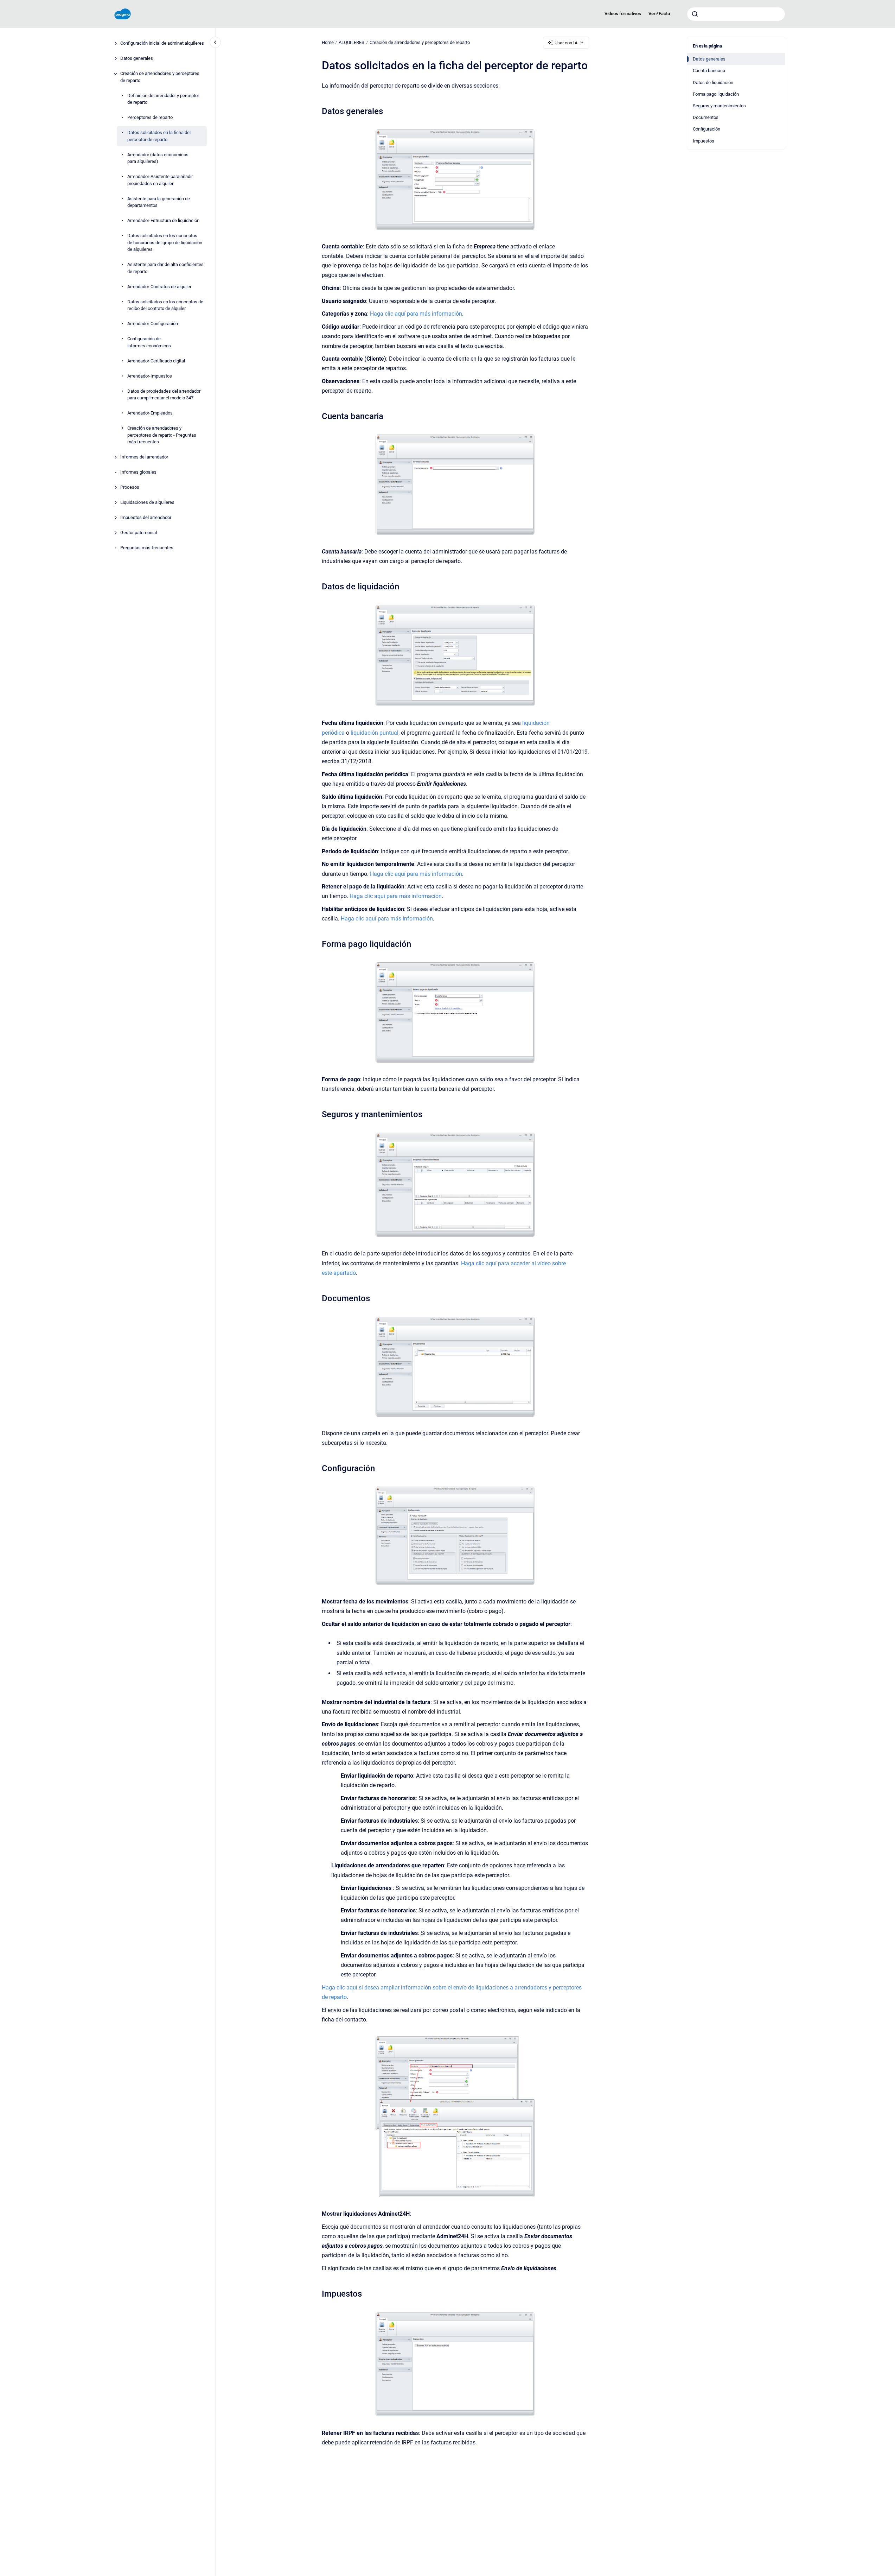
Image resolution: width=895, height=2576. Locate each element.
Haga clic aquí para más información (416, 314)
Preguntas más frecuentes (147, 548)
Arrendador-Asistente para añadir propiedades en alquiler (160, 180)
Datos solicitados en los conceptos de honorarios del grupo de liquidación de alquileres (165, 243)
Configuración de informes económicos (149, 343)
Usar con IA (566, 43)
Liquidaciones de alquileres (147, 503)
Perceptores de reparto (150, 118)
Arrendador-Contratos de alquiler (159, 287)
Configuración (707, 129)
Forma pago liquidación (716, 94)
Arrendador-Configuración (153, 324)
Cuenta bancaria (709, 71)
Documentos (706, 117)
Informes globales (138, 472)
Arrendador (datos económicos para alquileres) (158, 158)
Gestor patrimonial (139, 533)
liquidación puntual (375, 733)
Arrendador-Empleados (150, 413)
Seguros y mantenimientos (719, 106)
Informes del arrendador (144, 457)
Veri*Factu (659, 14)
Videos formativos (623, 14)
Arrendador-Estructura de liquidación (163, 221)
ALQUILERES (351, 42)
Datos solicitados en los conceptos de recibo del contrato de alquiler (165, 305)
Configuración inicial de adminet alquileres (162, 43)
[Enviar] (695, 14)
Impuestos (704, 141)
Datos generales (137, 59)
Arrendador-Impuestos (150, 376)
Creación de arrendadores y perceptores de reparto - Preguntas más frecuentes (162, 435)
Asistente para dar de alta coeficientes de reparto (165, 268)
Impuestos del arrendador (146, 518)
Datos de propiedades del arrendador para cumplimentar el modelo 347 (164, 395)
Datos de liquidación (713, 83)
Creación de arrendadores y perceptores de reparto (160, 77)
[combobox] (736, 14)
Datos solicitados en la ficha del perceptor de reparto (159, 136)
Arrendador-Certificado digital (156, 361)
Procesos (130, 488)
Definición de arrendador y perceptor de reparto (163, 99)
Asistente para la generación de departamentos (159, 202)
